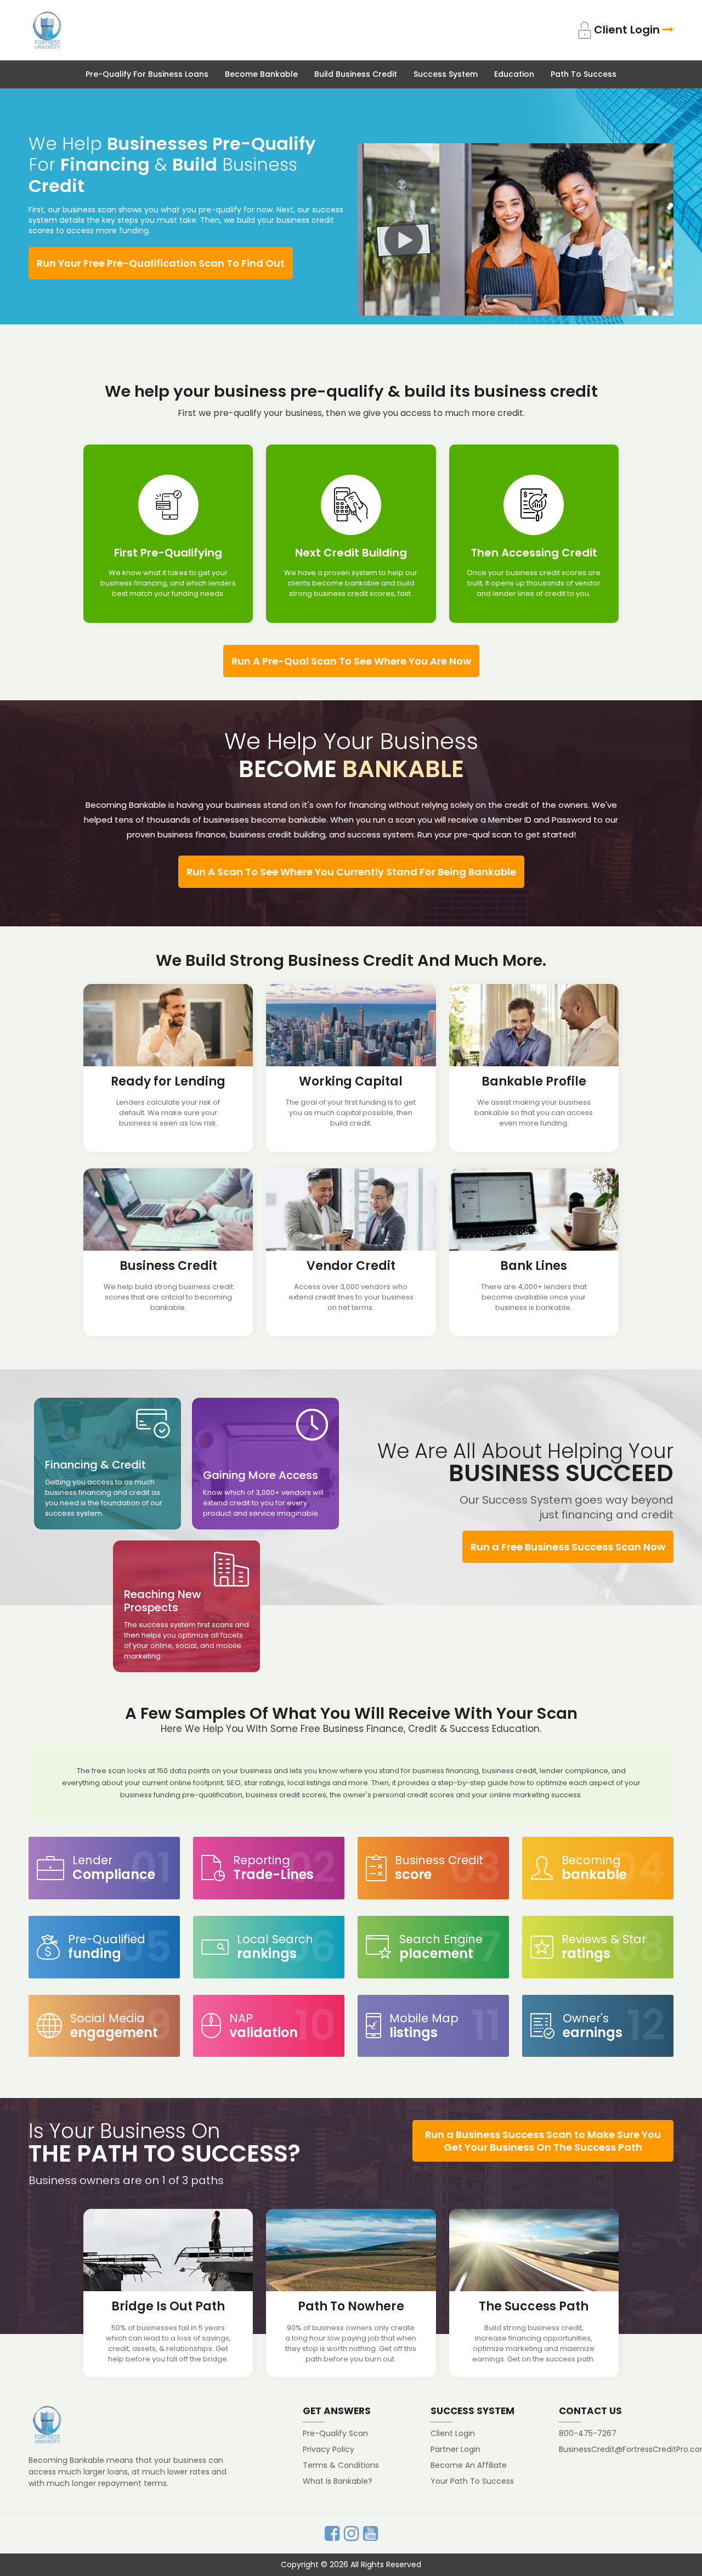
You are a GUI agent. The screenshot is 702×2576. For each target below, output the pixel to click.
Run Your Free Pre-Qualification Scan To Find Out (161, 263)
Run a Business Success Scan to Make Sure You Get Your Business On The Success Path (543, 2141)
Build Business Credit (356, 74)
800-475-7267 (588, 2433)
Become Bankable (261, 74)
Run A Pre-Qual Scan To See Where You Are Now (351, 661)
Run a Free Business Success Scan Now (568, 1547)
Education (514, 74)
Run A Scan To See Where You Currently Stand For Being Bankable (351, 872)
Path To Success (584, 74)
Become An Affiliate (469, 2465)
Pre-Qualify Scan (335, 2433)
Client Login (627, 30)
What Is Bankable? (338, 2481)
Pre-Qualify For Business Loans (147, 74)
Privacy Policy (329, 2449)
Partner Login (455, 2449)
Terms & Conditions (341, 2465)
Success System (446, 74)
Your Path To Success (472, 2481)
